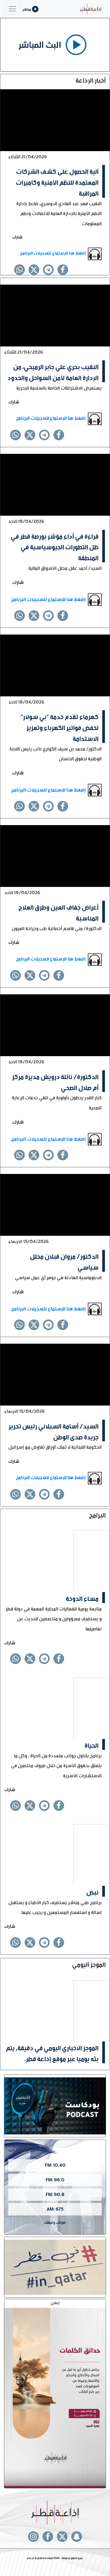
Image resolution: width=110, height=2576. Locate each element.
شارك (17, 236)
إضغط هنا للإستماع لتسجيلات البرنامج (53, 252)
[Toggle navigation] (12, 9)
